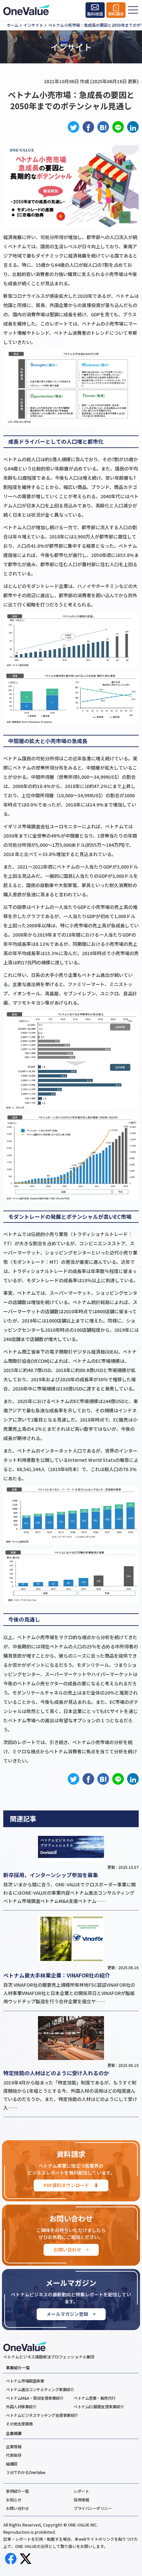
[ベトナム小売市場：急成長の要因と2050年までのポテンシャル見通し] (103, 127)
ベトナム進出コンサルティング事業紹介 (40, 2389)
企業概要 (14, 2433)
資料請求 (116, 14)
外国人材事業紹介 (21, 2406)
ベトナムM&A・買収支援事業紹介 (35, 2398)
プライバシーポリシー (93, 2508)
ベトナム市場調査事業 (25, 2381)
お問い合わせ (17, 2508)
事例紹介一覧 (17, 2491)
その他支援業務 (19, 2424)
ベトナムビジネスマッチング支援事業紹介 (42, 2415)
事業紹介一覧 (18, 2368)
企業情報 (14, 2446)
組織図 (12, 2464)
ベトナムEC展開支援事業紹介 (99, 2406)
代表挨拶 (14, 2455)
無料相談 (95, 14)
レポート (81, 2491)
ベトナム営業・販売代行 (95, 2398)
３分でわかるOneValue (26, 2472)
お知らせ (14, 2500)
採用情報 (81, 2500)
